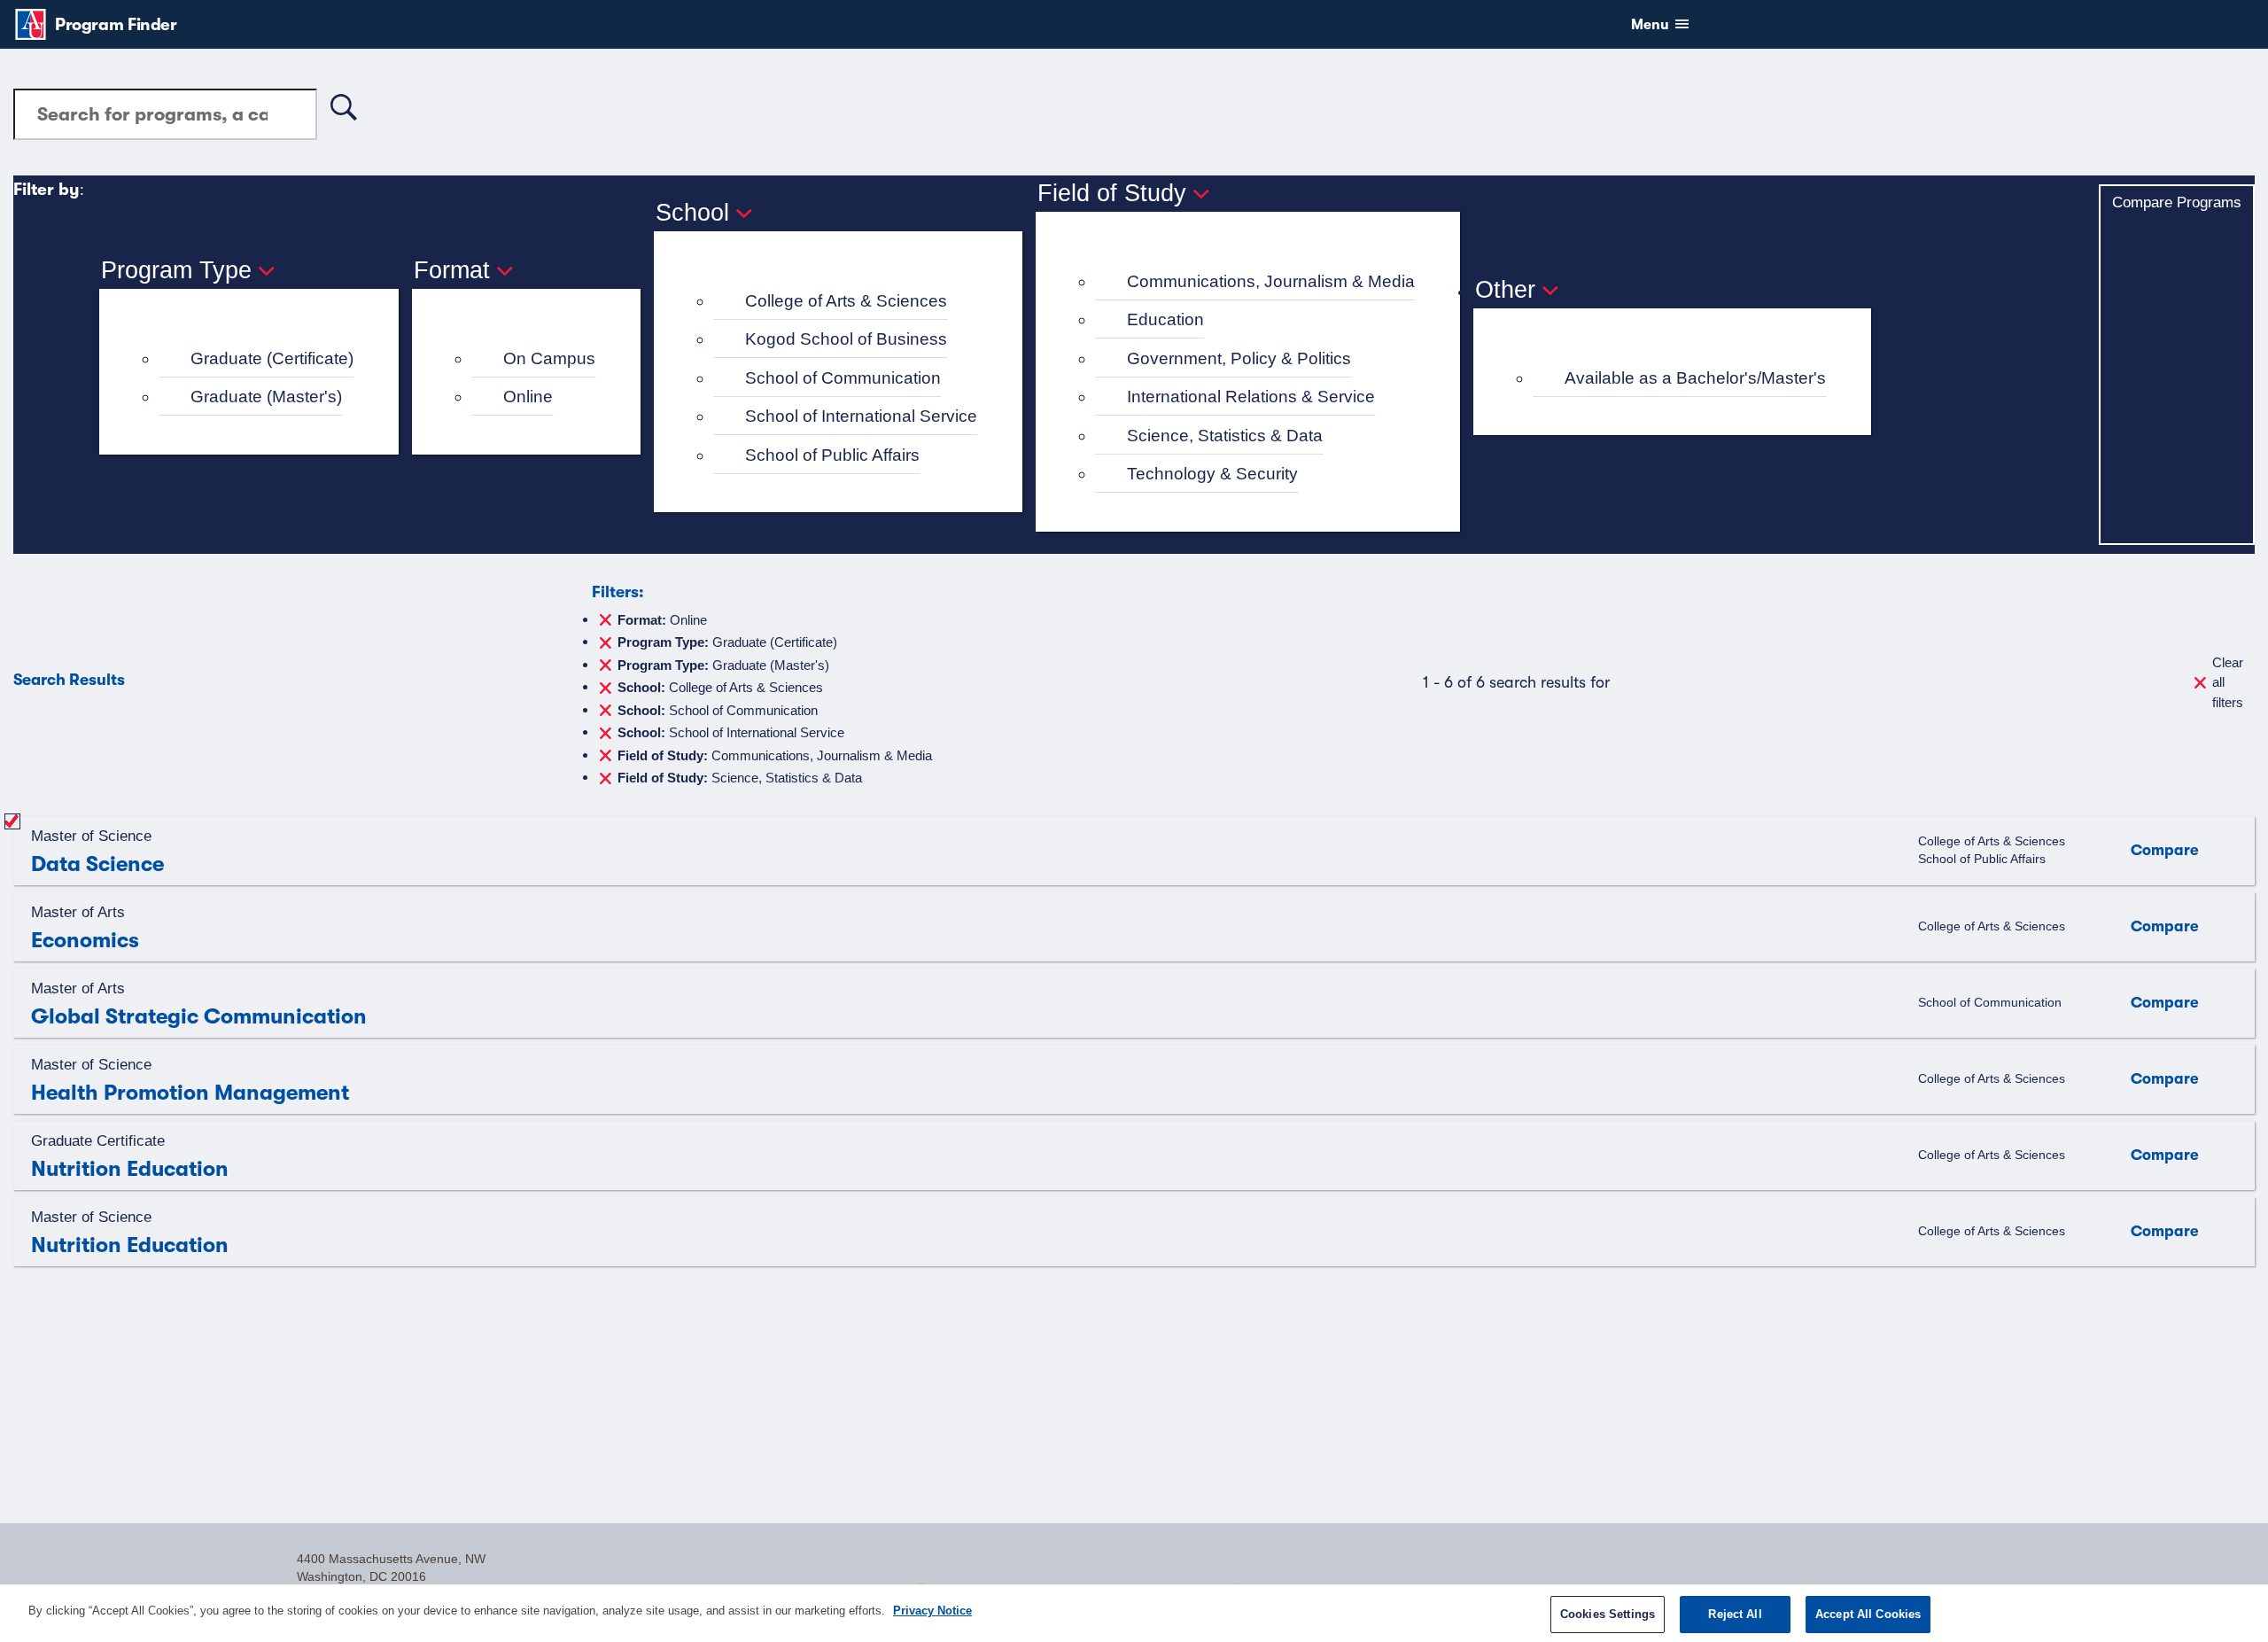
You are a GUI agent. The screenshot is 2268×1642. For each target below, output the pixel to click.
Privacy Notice (932, 1611)
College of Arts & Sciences (846, 301)
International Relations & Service (1251, 397)
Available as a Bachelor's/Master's (1695, 378)
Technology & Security (1212, 474)
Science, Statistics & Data (1225, 436)
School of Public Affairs (832, 455)
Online (528, 397)
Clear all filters (2228, 682)
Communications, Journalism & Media (1271, 281)
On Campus (549, 358)
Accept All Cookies (1868, 1614)
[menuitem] (256, 359)
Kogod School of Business (846, 339)
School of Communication (843, 378)
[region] (1134, 1613)
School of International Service (861, 416)
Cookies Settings (1608, 1614)
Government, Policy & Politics (1239, 358)
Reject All (1735, 1614)
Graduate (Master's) (266, 397)
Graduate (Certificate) (272, 358)
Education (1165, 319)
